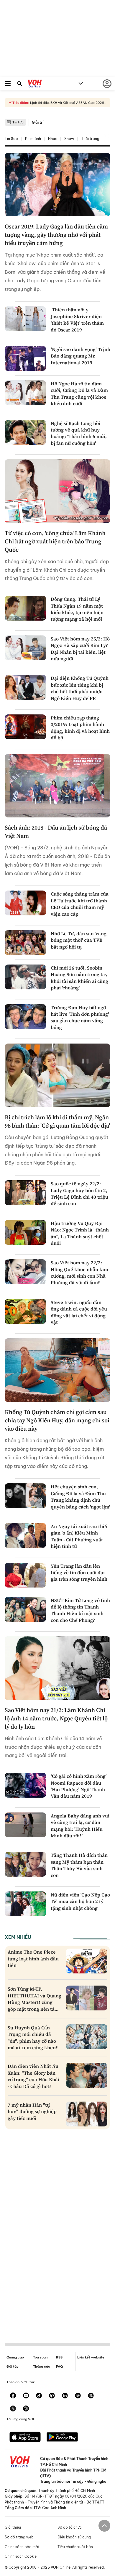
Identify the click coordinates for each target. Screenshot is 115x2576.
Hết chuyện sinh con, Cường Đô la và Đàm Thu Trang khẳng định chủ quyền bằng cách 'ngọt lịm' (80, 1497)
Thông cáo (42, 2366)
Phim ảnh (33, 139)
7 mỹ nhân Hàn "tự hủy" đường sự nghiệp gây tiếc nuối (32, 2111)
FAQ (59, 2366)
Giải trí (38, 122)
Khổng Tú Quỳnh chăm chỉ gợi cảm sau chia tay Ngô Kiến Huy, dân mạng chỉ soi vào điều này (57, 1420)
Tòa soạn (40, 2357)
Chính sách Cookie (21, 2556)
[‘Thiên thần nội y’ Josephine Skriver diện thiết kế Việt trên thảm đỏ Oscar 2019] (25, 319)
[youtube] (26, 2396)
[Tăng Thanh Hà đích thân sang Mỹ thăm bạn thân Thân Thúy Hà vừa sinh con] (25, 1864)
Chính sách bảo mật (22, 2547)
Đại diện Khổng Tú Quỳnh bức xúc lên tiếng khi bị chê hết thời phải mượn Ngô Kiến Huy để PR (80, 688)
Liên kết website (91, 2357)
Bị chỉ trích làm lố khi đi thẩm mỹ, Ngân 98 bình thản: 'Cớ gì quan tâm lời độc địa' (57, 1121)
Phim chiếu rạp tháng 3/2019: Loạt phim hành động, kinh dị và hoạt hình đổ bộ (80, 728)
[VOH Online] (35, 84)
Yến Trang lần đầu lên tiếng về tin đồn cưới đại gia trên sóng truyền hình (79, 1573)
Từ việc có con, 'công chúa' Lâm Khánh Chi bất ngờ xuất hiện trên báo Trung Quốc (55, 541)
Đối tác (13, 2366)
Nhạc (53, 139)
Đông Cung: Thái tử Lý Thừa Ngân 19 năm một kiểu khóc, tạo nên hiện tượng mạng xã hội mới (77, 609)
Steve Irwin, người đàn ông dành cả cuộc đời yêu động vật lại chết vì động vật (79, 1312)
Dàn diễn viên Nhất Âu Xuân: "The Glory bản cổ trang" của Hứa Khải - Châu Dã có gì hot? (33, 2076)
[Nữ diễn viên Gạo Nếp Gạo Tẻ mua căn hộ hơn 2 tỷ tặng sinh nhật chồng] (25, 1904)
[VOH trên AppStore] (25, 2437)
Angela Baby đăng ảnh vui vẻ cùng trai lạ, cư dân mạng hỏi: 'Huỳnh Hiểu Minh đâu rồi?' (80, 1826)
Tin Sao (11, 139)
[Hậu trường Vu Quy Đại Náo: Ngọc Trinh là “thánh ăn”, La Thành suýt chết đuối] (25, 1232)
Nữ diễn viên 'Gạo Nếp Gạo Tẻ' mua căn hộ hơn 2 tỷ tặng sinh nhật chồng (80, 1901)
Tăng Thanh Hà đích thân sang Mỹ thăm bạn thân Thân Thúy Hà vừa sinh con (79, 1865)
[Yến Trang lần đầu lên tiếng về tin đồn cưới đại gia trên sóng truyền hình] (25, 1575)
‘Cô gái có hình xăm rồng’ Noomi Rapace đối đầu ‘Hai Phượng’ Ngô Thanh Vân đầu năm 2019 (79, 1786)
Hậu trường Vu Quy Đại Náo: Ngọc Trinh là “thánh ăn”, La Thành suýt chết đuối (80, 1233)
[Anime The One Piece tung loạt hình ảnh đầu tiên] (87, 1961)
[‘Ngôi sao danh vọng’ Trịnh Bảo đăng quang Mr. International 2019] (25, 358)
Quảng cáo (15, 2357)
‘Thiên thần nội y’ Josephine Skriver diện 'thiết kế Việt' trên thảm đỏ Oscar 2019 (77, 319)
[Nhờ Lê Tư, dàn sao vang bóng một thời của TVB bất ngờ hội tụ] (25, 943)
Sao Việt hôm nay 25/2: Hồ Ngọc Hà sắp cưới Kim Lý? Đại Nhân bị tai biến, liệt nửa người (80, 649)
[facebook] (13, 2396)
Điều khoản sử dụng (74, 2537)
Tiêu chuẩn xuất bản (75, 2547)
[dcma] (91, 2396)
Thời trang (90, 139)
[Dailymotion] (26, 2409)
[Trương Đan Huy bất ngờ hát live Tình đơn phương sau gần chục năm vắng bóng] (25, 1017)
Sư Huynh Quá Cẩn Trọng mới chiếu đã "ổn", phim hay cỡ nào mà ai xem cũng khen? (33, 2038)
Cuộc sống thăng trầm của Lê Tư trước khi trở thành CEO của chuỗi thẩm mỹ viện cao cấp (80, 904)
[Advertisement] (57, 2231)
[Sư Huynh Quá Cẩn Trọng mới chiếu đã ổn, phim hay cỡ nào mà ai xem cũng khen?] (87, 2037)
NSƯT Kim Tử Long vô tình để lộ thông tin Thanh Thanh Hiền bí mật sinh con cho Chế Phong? (80, 1610)
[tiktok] (39, 2396)
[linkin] (65, 2396)
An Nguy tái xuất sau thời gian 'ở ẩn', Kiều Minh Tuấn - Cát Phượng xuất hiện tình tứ (79, 1536)
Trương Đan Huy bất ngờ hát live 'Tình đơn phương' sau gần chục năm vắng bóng (80, 1017)
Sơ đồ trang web (19, 2537)
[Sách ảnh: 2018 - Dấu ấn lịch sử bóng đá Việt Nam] (57, 786)
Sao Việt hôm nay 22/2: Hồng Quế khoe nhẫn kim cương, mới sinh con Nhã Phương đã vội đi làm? (79, 1272)
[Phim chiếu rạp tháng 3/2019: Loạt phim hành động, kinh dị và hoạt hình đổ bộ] (25, 727)
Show (69, 139)
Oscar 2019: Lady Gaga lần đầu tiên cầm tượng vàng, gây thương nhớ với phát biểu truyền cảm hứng (56, 235)
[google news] (78, 2396)
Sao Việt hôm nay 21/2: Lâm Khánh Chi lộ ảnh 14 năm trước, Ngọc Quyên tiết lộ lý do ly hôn (56, 1718)
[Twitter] (13, 2409)
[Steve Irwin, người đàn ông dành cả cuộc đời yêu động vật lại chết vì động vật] (25, 1311)
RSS (59, 2357)
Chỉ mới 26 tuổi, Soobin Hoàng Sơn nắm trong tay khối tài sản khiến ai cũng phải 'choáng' (79, 978)
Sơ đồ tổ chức (70, 2527)
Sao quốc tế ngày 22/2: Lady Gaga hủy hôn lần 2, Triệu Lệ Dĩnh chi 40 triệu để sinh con (79, 1193)
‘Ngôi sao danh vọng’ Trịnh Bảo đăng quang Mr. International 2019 (80, 356)
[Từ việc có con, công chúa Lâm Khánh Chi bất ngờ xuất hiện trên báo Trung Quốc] (57, 491)
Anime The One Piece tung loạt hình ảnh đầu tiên (33, 1958)
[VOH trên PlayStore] (62, 2437)
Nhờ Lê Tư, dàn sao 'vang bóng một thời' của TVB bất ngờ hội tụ (79, 940)
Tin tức (18, 122)
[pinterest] (52, 2396)
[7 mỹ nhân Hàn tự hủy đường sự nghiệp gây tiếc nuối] (87, 2114)
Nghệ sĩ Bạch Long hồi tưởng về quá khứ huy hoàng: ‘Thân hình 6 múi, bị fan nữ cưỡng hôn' (79, 433)
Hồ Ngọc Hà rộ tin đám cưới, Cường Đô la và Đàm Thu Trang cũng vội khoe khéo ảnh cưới (79, 393)
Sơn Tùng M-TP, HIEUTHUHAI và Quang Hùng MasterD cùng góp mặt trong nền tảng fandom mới (34, 2002)
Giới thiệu (13, 2527)
